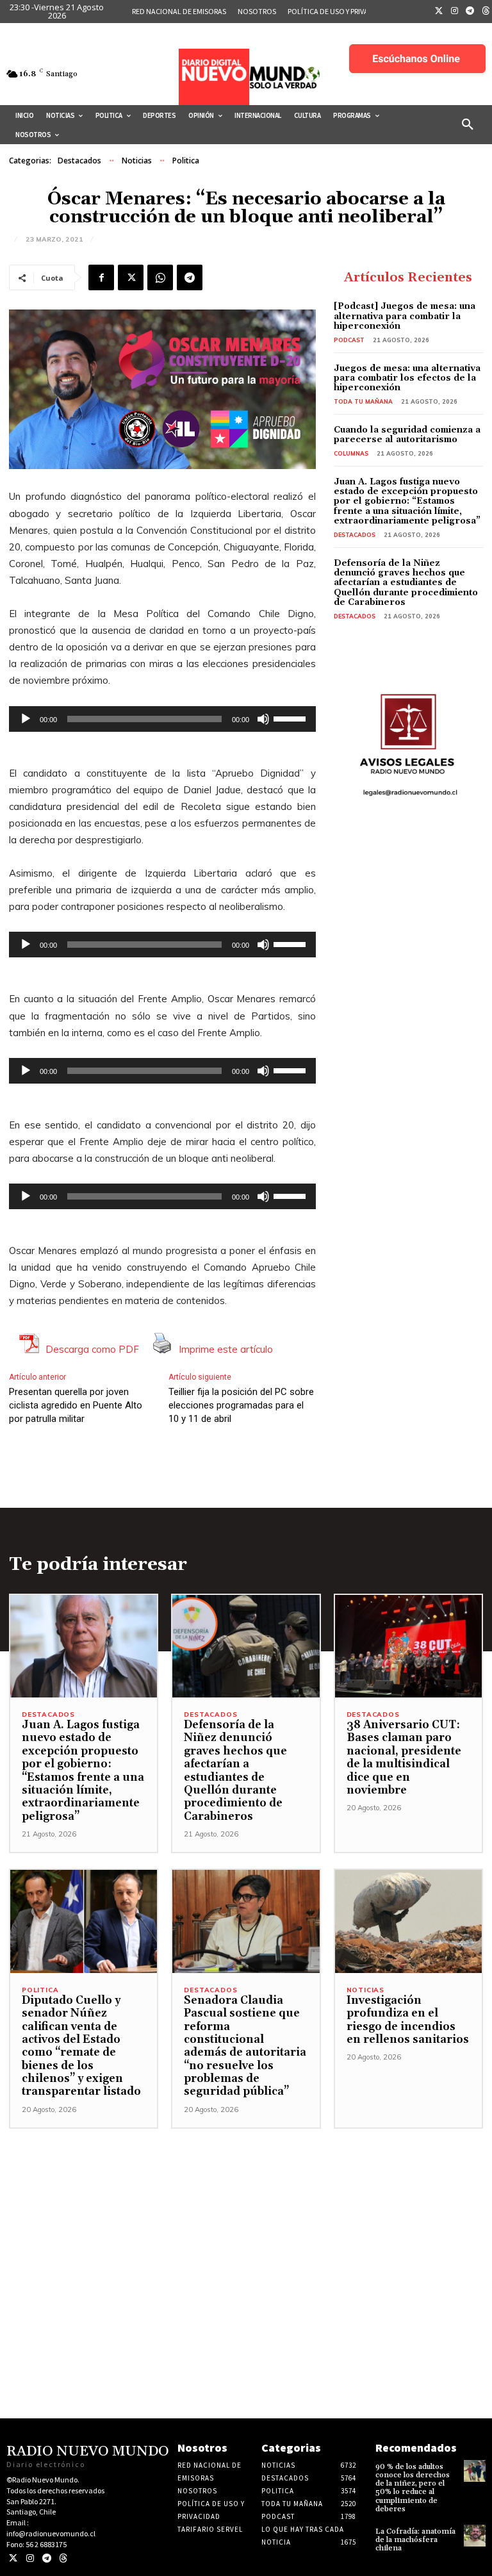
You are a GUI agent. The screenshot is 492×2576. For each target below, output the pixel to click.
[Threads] (63, 2558)
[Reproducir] (26, 719)
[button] (468, 125)
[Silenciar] (263, 719)
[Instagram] (455, 12)
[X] (131, 277)
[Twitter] (439, 12)
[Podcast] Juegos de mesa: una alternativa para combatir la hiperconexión (405, 316)
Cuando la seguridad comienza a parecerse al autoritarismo (407, 435)
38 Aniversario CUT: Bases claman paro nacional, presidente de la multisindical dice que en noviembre (404, 1758)
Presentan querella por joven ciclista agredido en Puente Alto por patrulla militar (76, 1405)
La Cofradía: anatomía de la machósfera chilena (415, 2540)
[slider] (291, 718)
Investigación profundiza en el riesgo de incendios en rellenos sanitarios (408, 2020)
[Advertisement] (246, 2218)
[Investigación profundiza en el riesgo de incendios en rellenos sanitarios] (408, 1921)
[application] (162, 719)
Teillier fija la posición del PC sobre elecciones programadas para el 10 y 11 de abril (241, 1405)
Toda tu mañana (363, 401)
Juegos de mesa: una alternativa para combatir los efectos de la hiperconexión (407, 378)
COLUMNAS (351, 453)
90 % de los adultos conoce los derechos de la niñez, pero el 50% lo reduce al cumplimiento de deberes (413, 2488)
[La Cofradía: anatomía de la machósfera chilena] (475, 2536)
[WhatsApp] (160, 277)
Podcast (349, 340)
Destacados (79, 161)
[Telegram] (470, 12)
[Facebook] (101, 277)
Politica (186, 161)
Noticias (137, 161)
